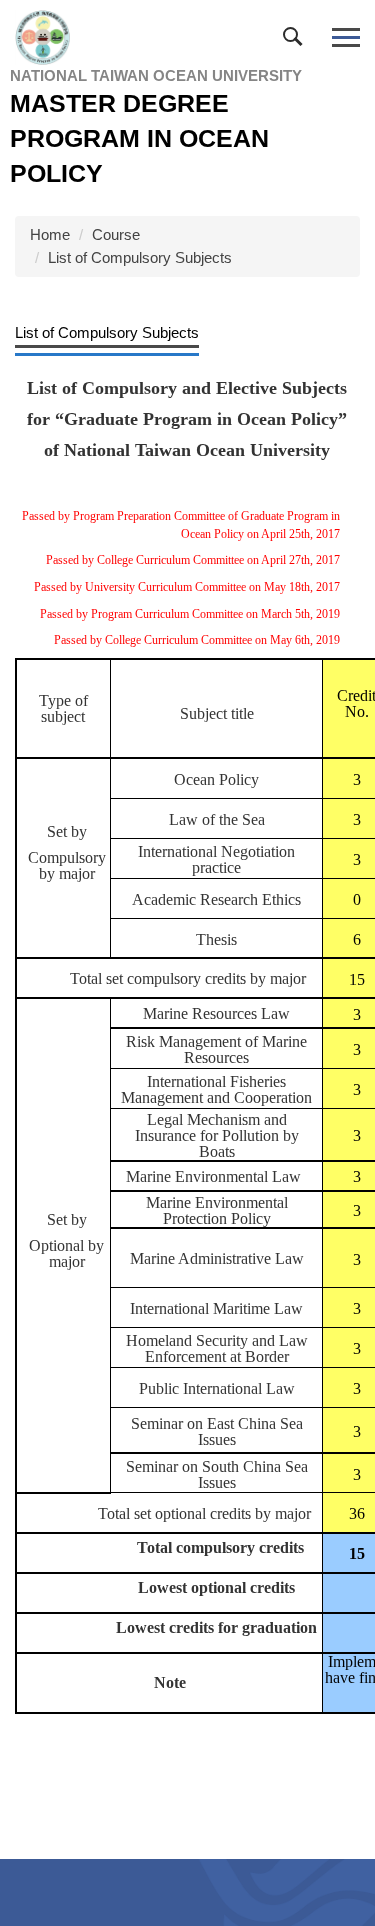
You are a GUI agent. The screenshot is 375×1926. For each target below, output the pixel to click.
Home (50, 234)
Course (116, 234)
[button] (297, 41)
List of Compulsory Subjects (140, 257)
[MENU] (345, 37)
